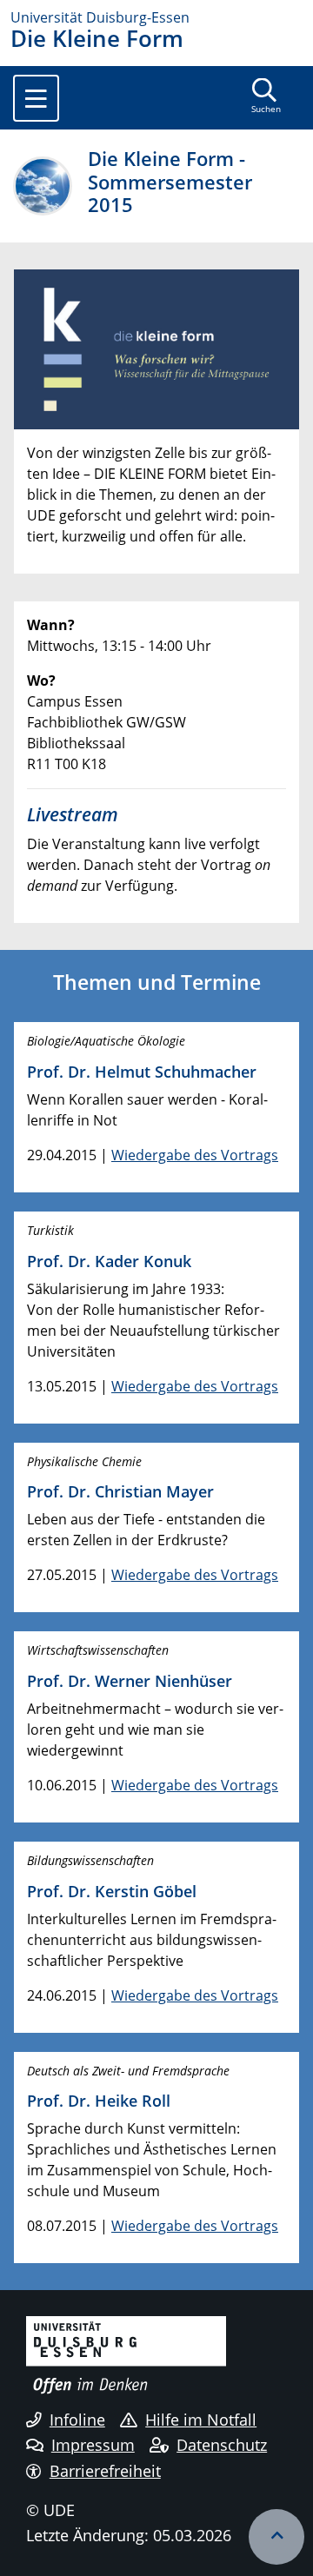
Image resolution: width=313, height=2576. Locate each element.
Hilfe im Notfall (201, 2420)
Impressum (93, 2445)
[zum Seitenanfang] (276, 2537)
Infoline (77, 2420)
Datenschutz (222, 2445)
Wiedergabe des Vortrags (195, 1155)
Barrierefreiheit (105, 2471)
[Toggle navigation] (36, 98)
